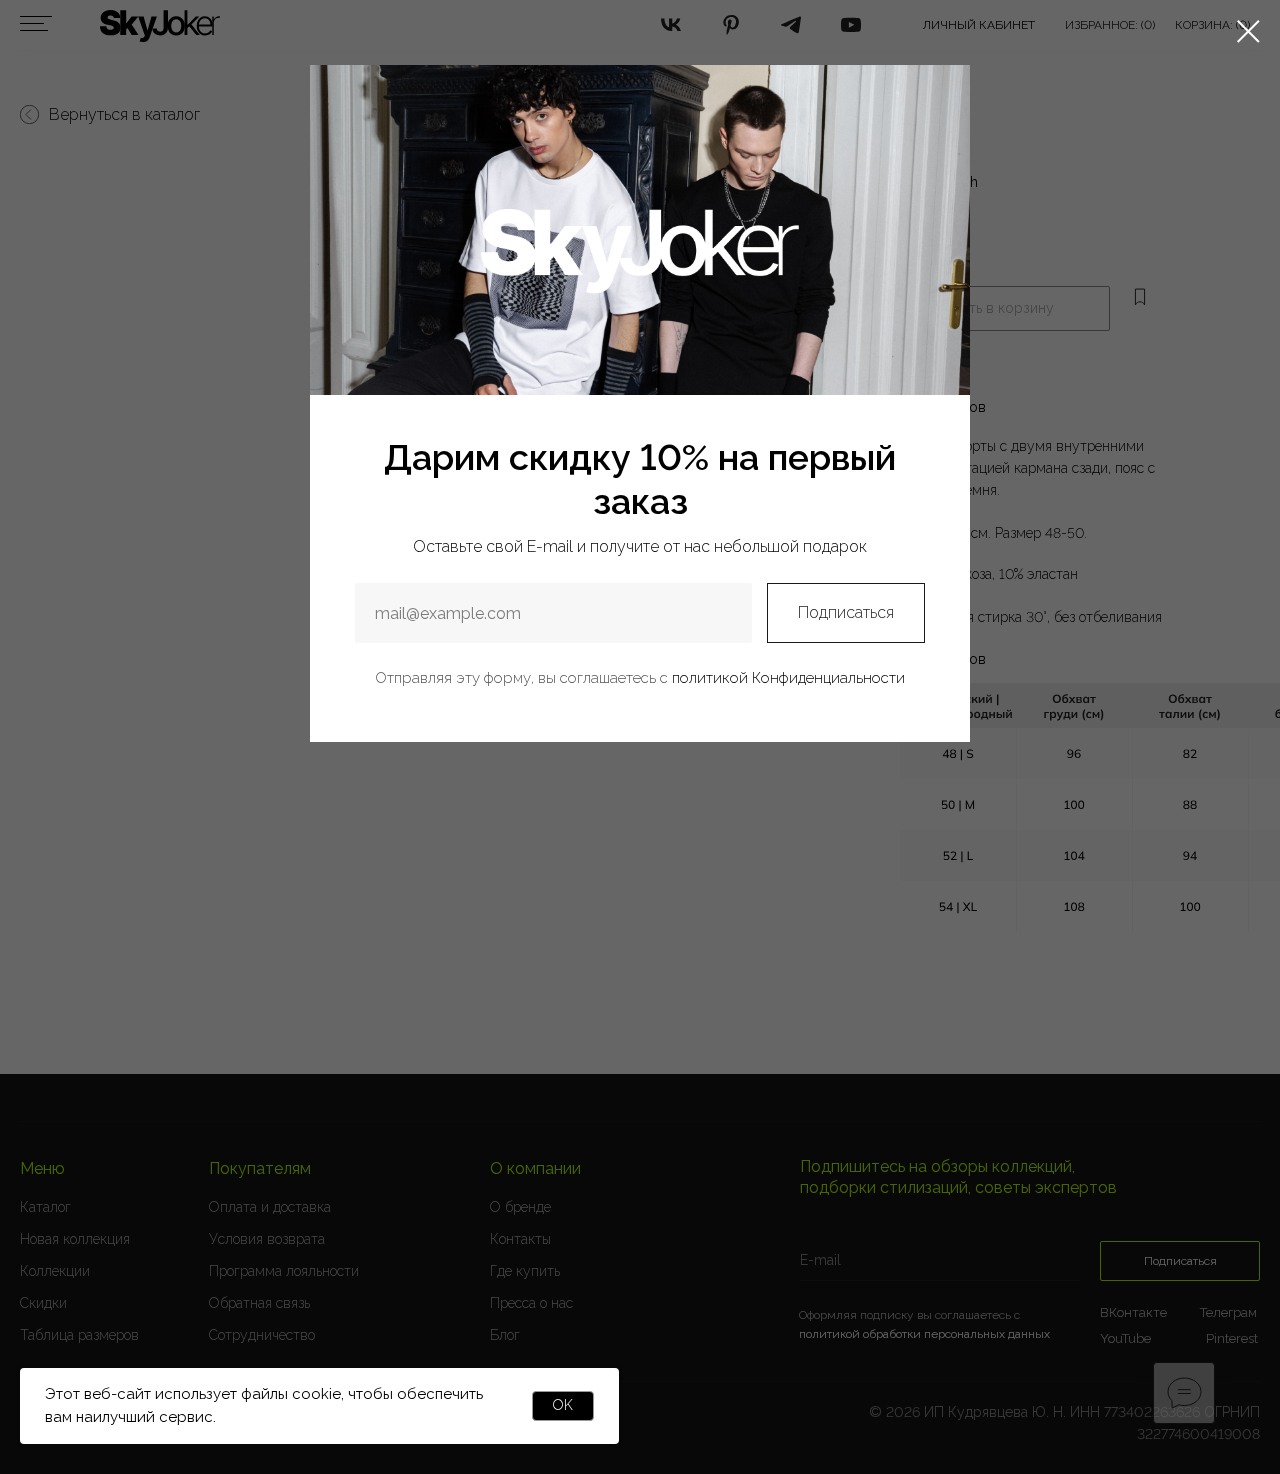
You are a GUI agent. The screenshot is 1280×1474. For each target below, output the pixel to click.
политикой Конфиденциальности (788, 678)
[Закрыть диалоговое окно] (1248, 31)
